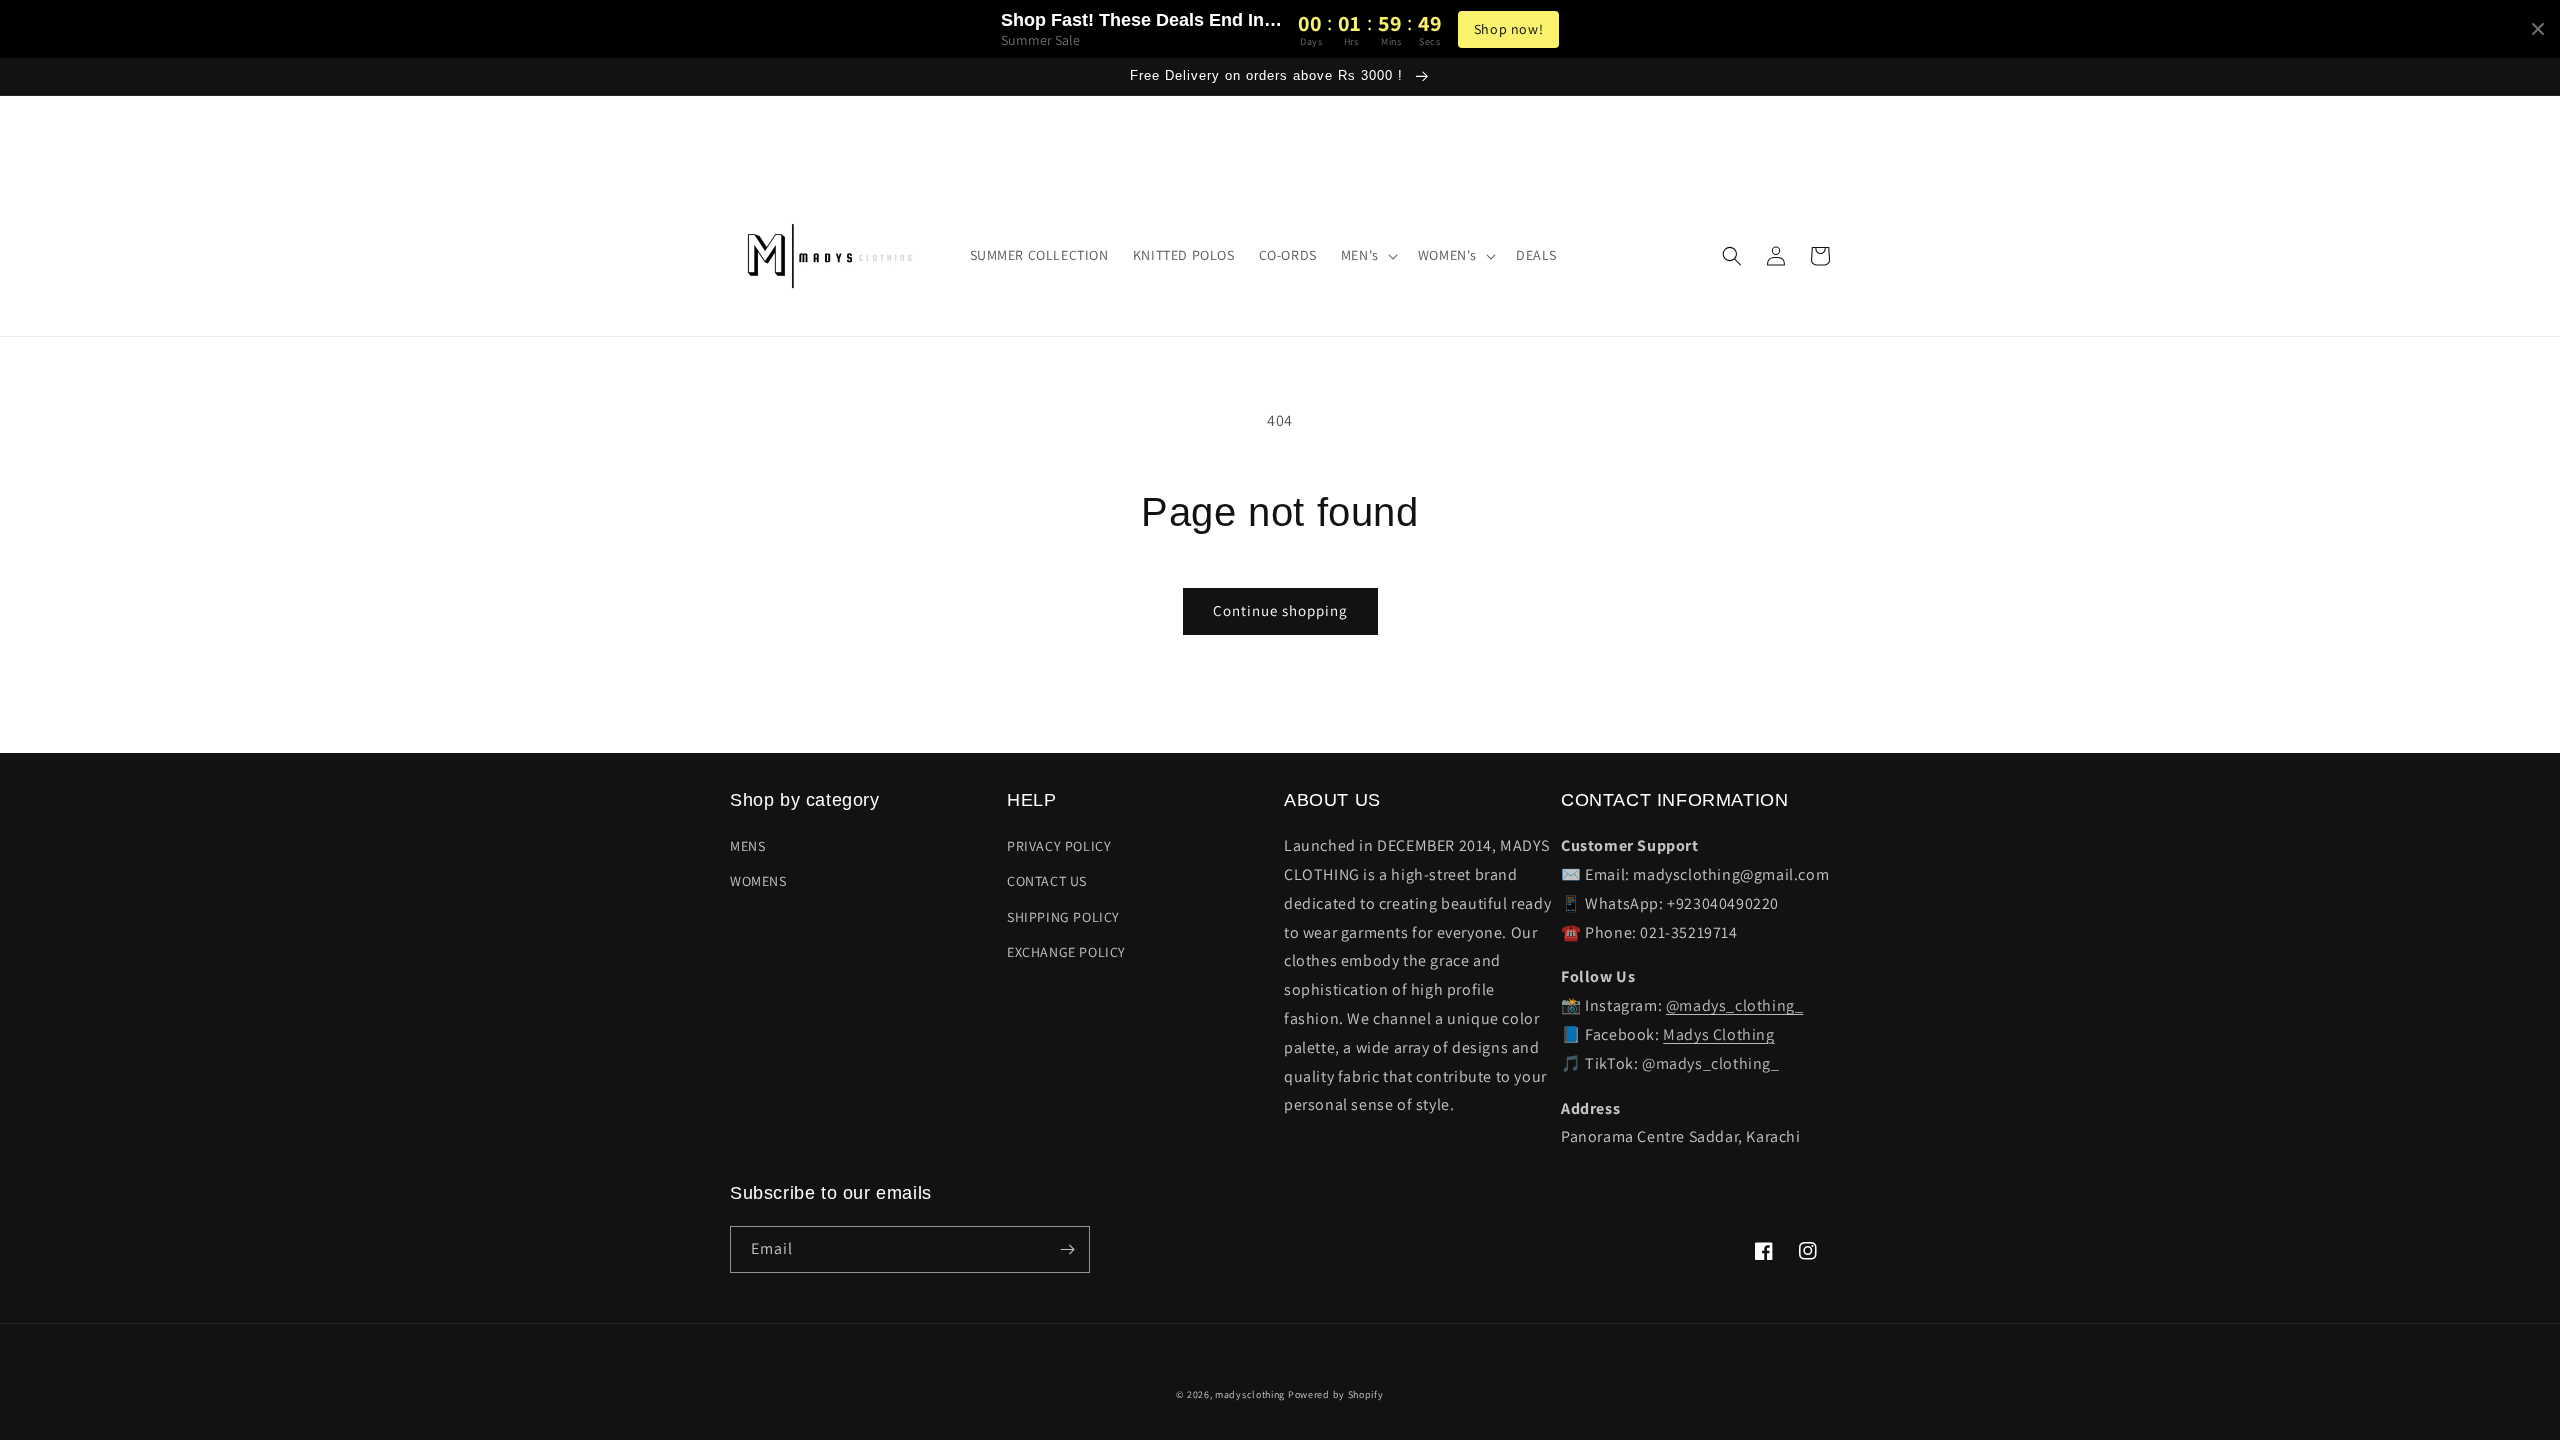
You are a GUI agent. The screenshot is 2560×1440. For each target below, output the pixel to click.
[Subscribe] (1067, 1249)
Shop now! (1508, 29)
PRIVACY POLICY (1059, 846)
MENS (747, 846)
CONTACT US (1047, 881)
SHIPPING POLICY (1063, 917)
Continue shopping (1280, 610)
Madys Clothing (1718, 1034)
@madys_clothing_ (1735, 1005)
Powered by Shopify (1336, 1394)
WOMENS (758, 881)
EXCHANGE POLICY (1066, 952)
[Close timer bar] (2538, 29)
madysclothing (1250, 1394)
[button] (1367, 255)
